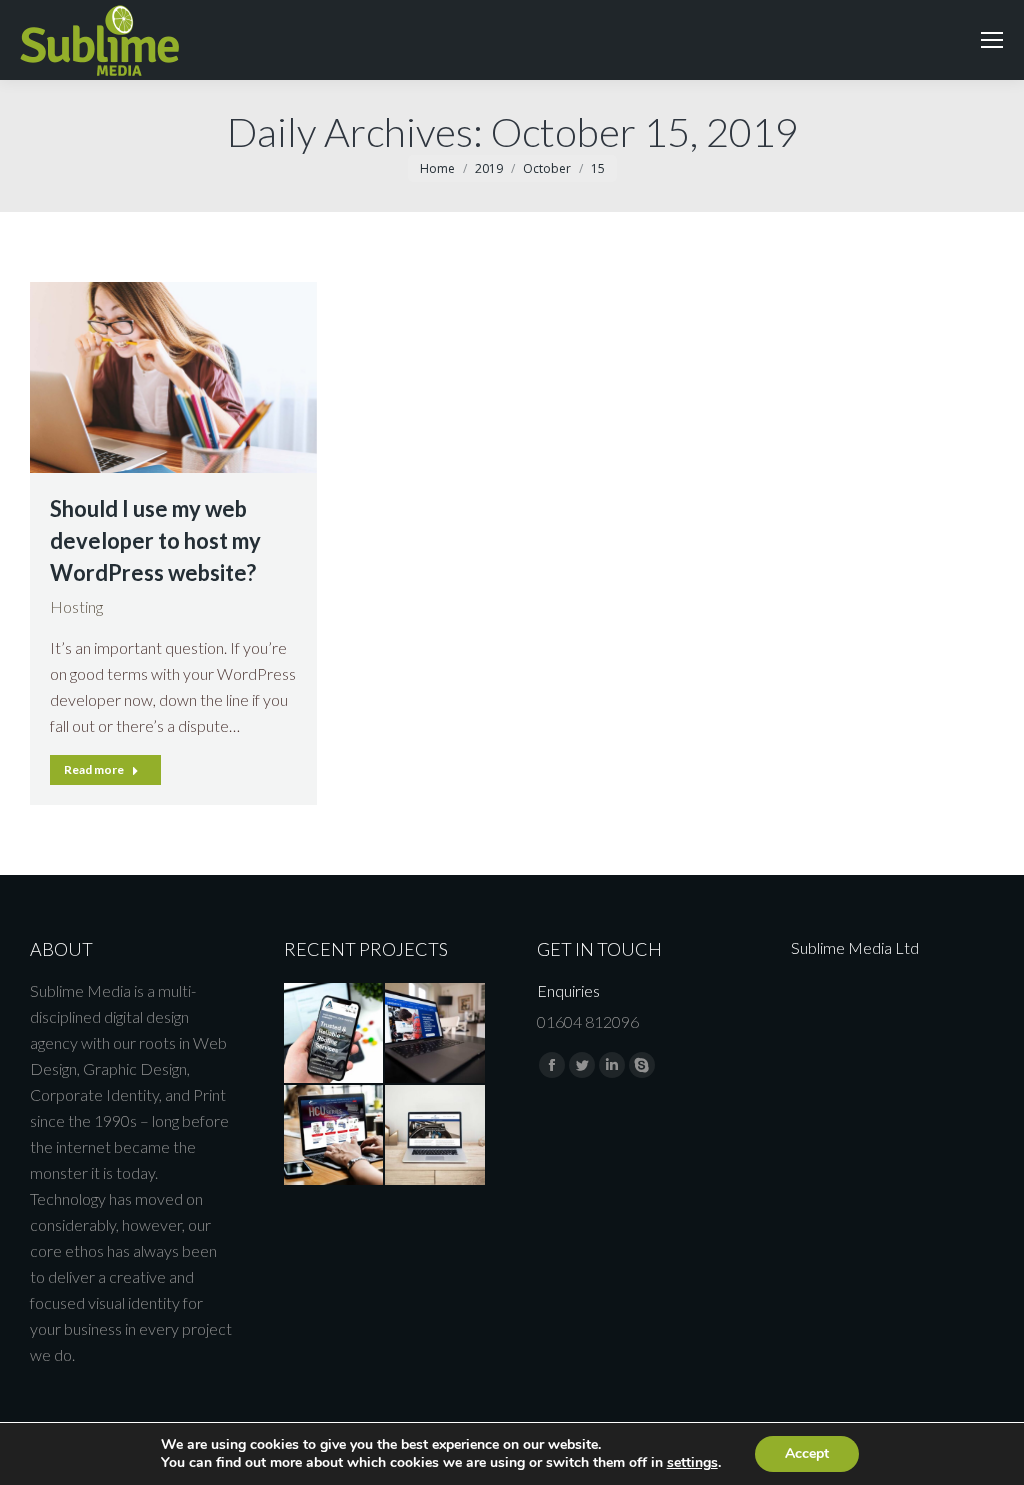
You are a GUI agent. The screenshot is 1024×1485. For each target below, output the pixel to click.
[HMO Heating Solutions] (436, 1034)
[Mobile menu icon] (992, 40)
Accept (807, 1453)
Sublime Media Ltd (855, 947)
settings (692, 1463)
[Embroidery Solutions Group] (335, 1136)
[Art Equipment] (436, 1136)
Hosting (76, 606)
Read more (94, 769)
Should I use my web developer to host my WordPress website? (155, 540)
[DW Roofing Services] (335, 1034)
